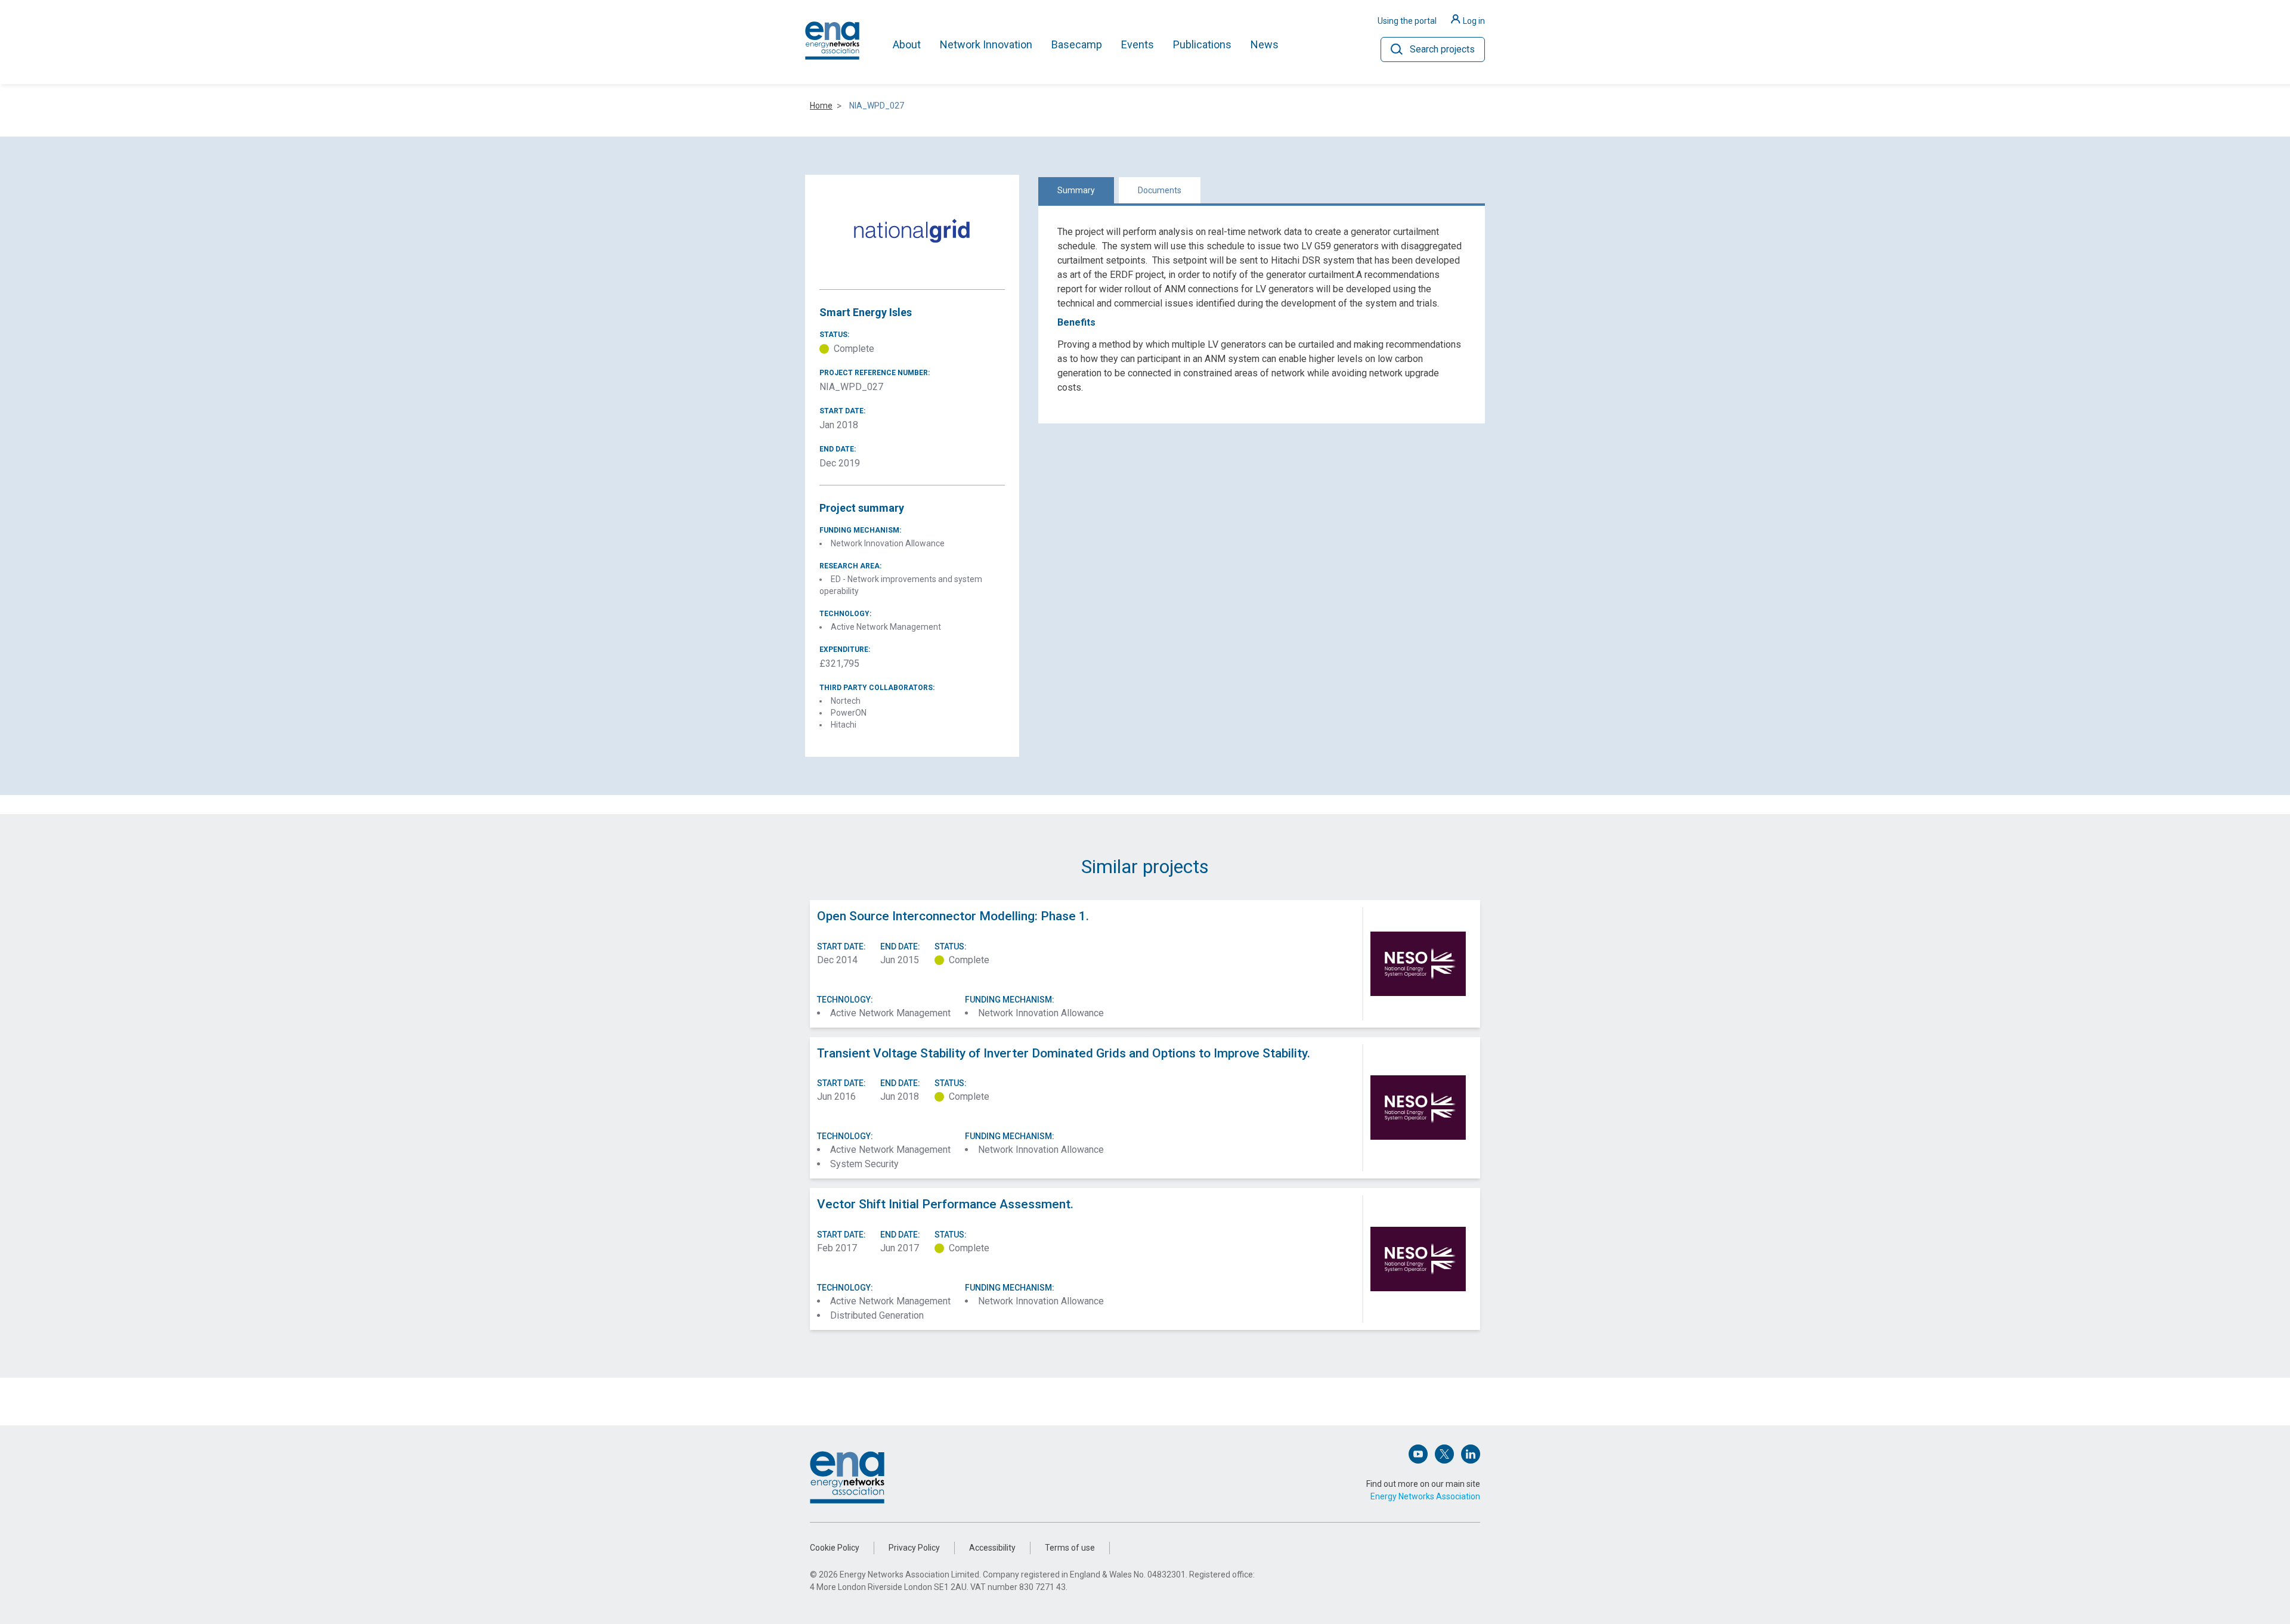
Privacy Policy (914, 1548)
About (907, 44)
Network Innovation (986, 44)
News (1265, 44)
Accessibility (992, 1548)
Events (1138, 44)
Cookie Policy (835, 1548)
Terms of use (1070, 1548)
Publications (1202, 44)
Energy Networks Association (1425, 1496)
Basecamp (1077, 44)
